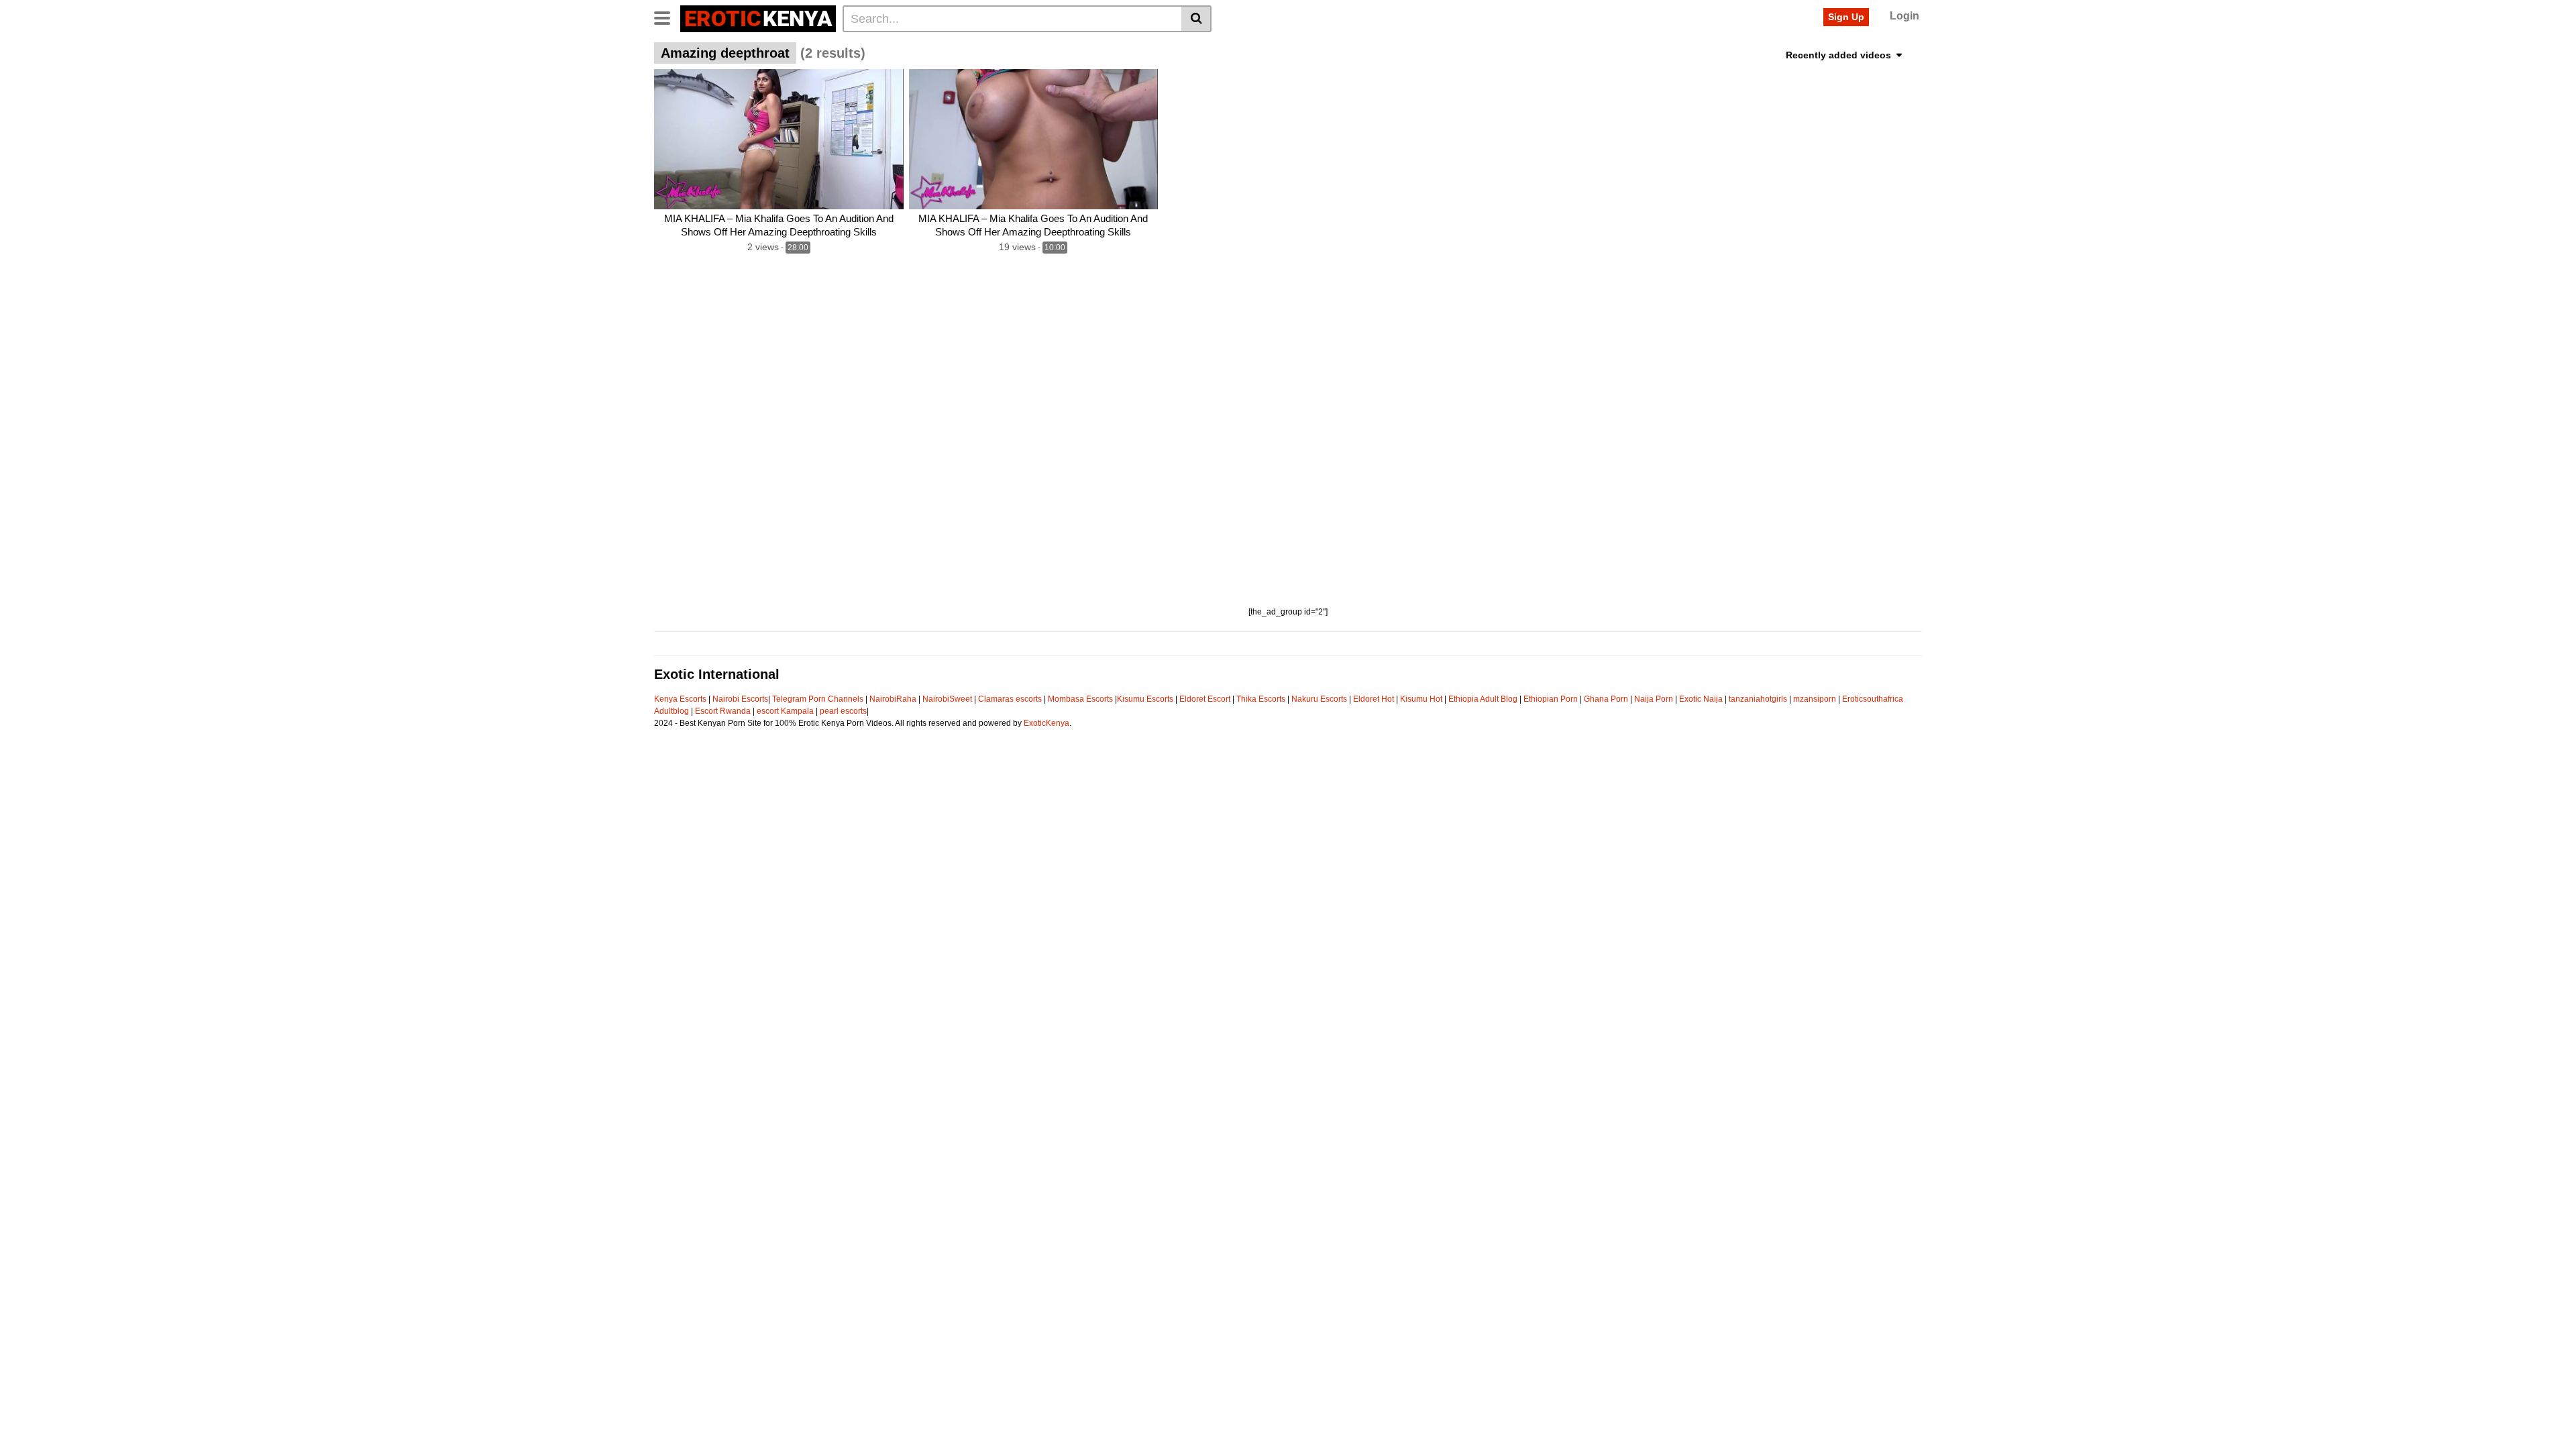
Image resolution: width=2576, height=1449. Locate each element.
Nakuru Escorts (1319, 699)
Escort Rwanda (723, 711)
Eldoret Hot (1374, 699)
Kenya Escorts (680, 699)
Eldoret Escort (1205, 699)
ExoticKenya (1046, 723)
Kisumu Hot (1421, 699)
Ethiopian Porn (1551, 699)
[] (1196, 19)
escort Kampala (785, 711)
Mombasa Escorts (1080, 699)
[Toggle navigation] (667, 17)
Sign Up (1846, 17)
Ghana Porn (1606, 699)
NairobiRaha (893, 699)
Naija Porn (1654, 699)
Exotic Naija (1701, 699)
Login (1904, 16)
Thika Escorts (1261, 699)
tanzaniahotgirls (1758, 699)
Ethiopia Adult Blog (1483, 699)
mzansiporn (1815, 699)
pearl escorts (843, 711)
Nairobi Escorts (740, 699)
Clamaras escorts (1010, 699)
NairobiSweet (947, 699)
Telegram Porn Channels (819, 699)
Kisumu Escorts (1145, 699)
